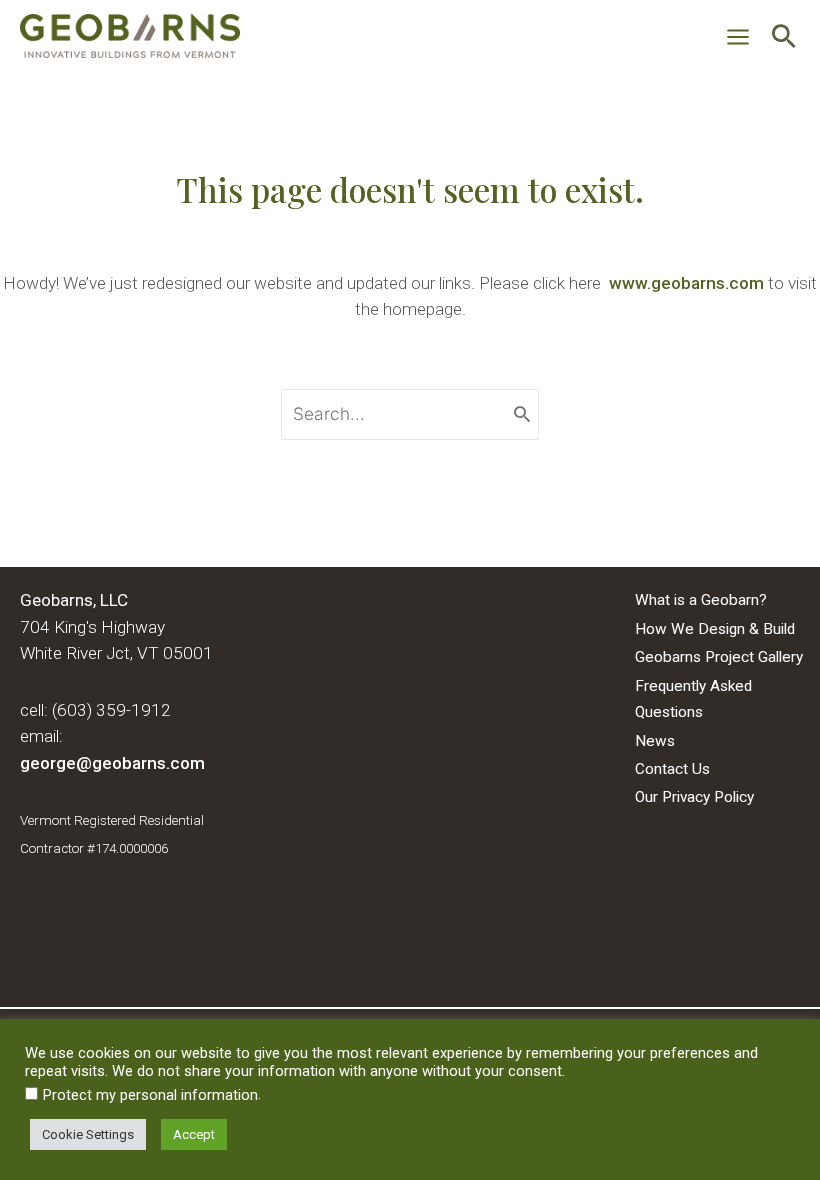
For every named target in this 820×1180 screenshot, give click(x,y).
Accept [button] (194, 1134)
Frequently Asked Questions (693, 699)
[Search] (522, 414)
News (655, 741)
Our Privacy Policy (694, 797)
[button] (784, 39)
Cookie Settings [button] (88, 1134)
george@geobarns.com (112, 763)
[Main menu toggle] (738, 38)
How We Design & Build (715, 629)
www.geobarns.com (686, 283)
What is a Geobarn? (701, 600)
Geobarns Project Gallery (719, 657)
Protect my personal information (150, 1095)
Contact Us (672, 769)
